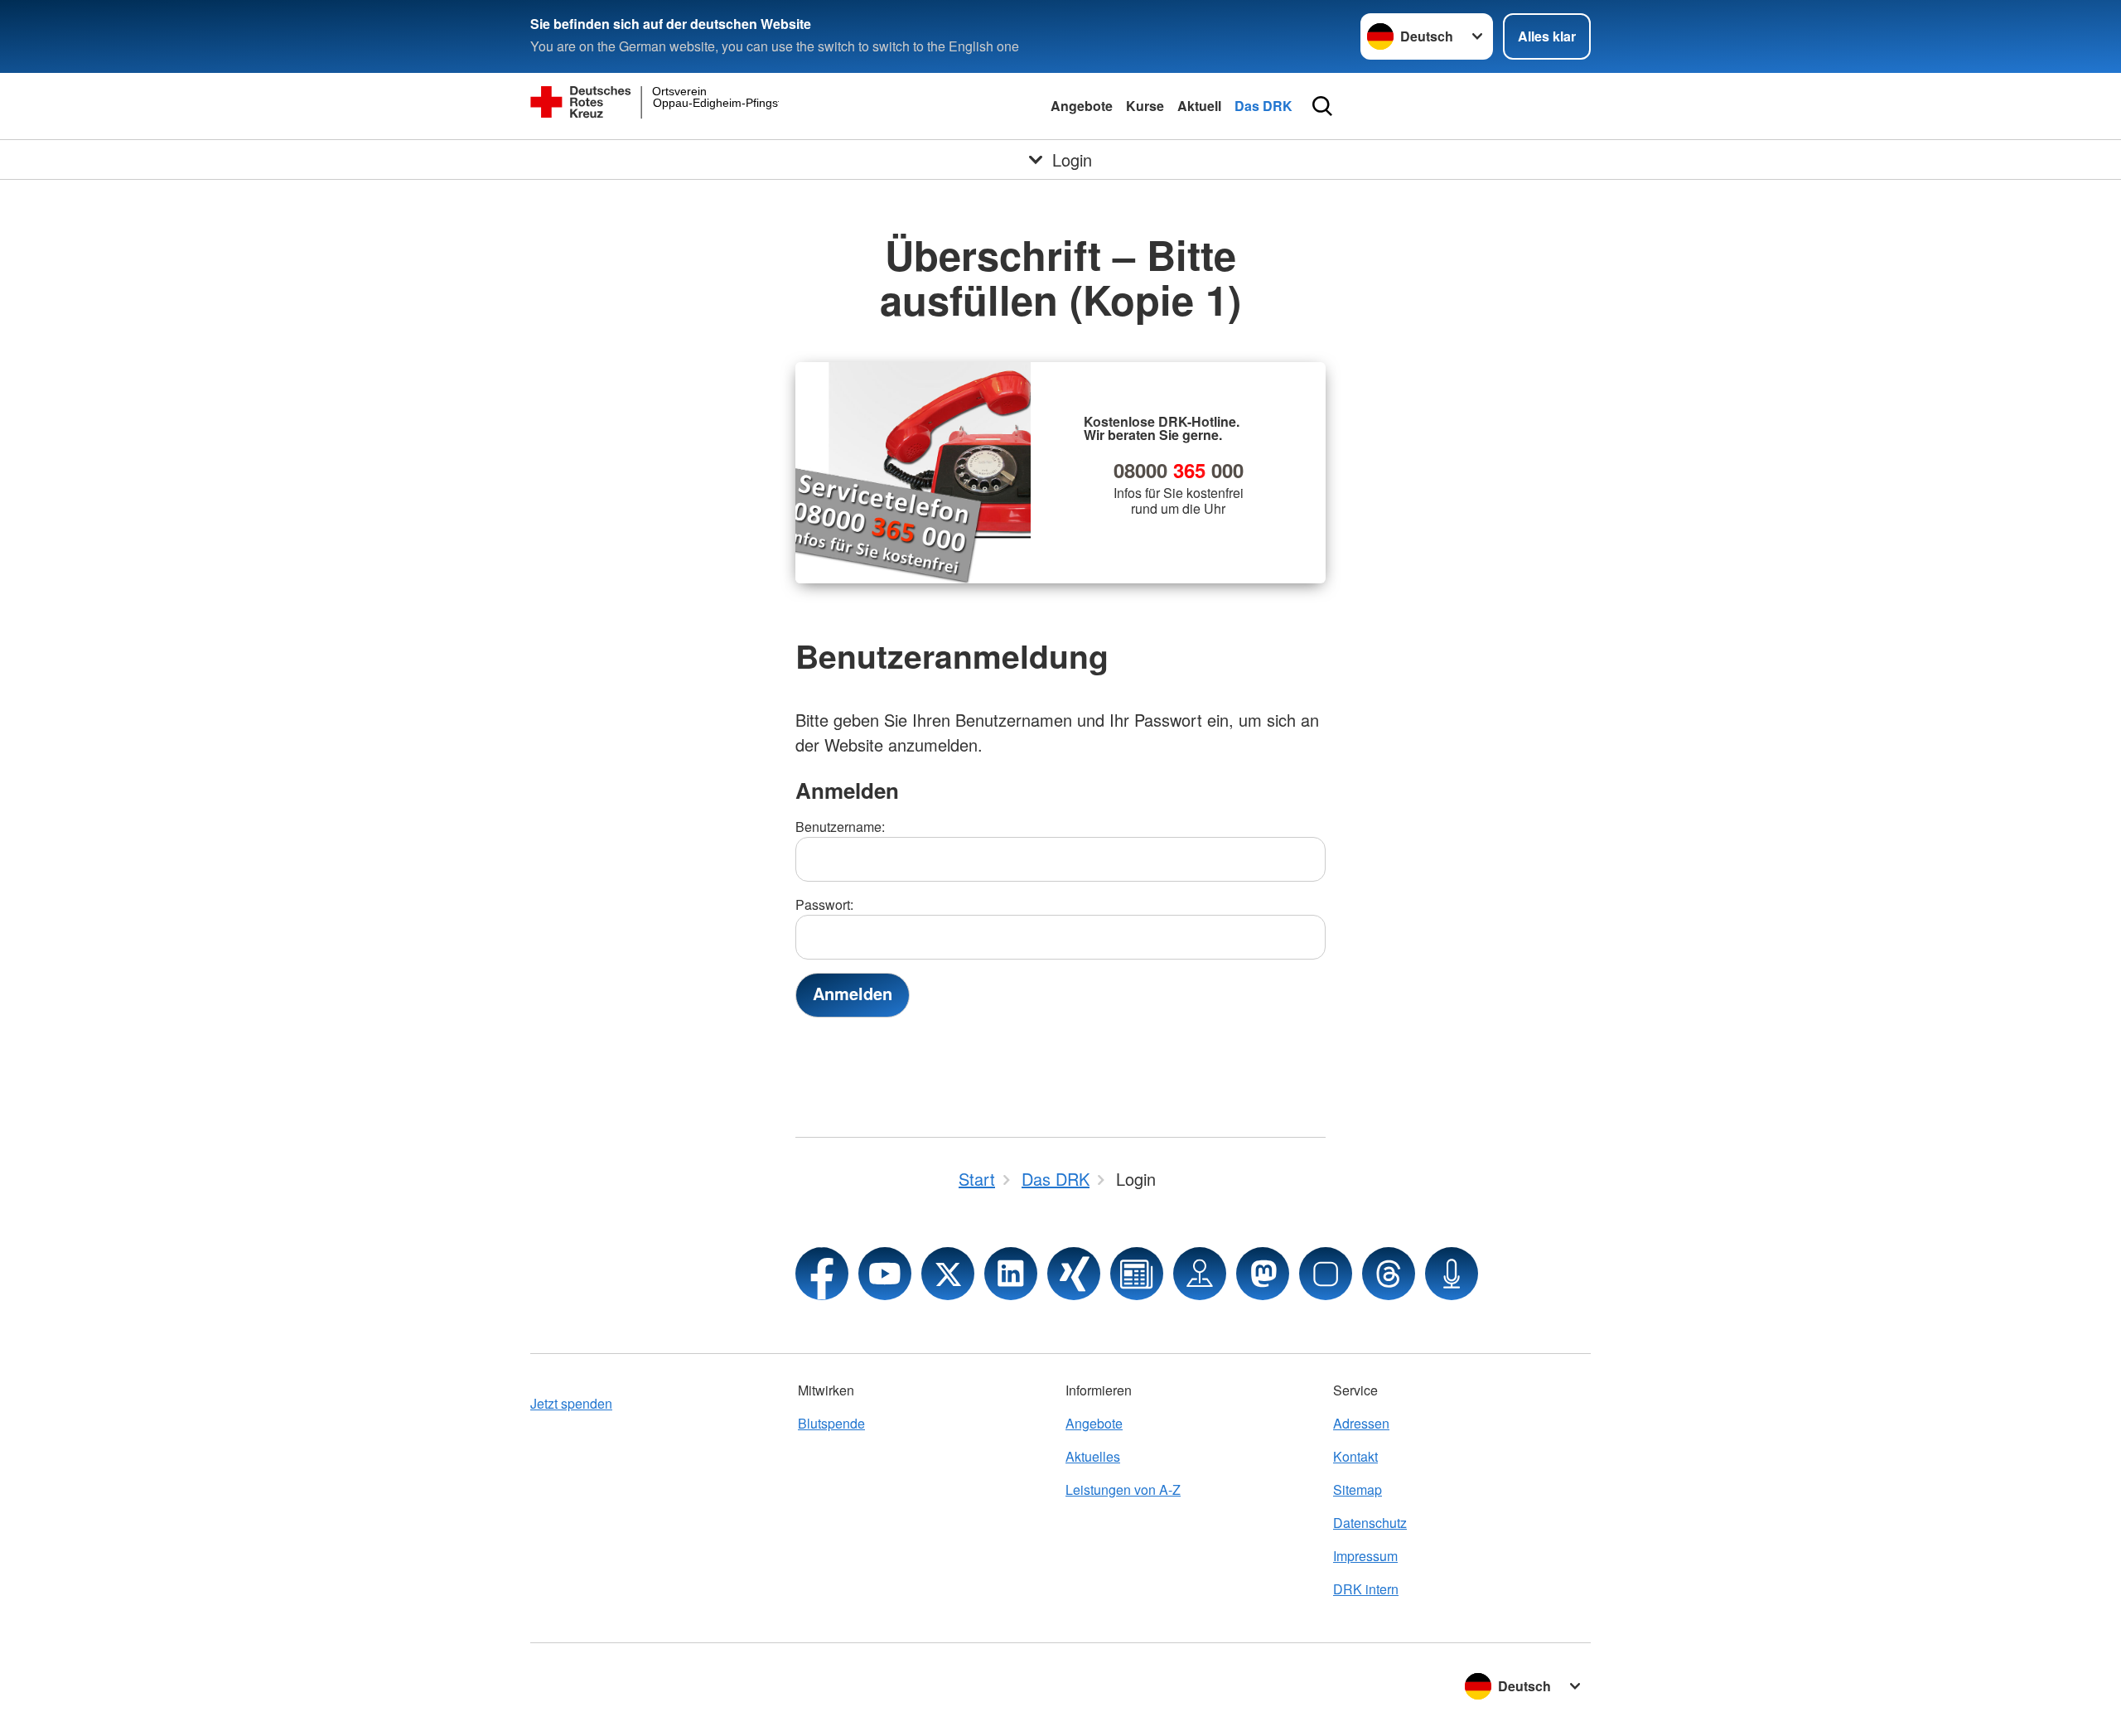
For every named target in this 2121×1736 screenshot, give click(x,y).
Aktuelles (1093, 1456)
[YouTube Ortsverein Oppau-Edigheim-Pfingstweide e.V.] (885, 1274)
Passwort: (824, 904)
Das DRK (1263, 106)
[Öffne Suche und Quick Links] (1322, 106)
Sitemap (1358, 1489)
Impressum (1365, 1556)
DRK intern (1366, 1589)
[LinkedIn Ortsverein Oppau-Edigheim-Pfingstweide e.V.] (1011, 1274)
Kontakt (1355, 1456)
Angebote (1082, 106)
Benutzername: (840, 827)
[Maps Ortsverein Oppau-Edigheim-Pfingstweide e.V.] (1200, 1274)
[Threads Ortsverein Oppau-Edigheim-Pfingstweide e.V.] (1389, 1274)
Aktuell (1199, 106)
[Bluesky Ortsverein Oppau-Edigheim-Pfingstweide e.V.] (1326, 1274)
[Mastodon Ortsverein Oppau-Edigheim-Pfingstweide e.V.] (1263, 1274)
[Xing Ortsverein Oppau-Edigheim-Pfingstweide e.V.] (1074, 1274)
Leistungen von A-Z (1123, 1489)
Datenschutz (1370, 1523)
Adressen (1361, 1423)
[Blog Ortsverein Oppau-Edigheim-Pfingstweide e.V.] (1137, 1274)
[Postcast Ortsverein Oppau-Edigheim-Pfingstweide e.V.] (1452, 1274)
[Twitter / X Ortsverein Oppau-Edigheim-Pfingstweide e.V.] (948, 1274)
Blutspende (831, 1423)
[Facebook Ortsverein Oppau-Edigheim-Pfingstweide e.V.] (822, 1274)
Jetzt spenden (571, 1403)
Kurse (1145, 106)
